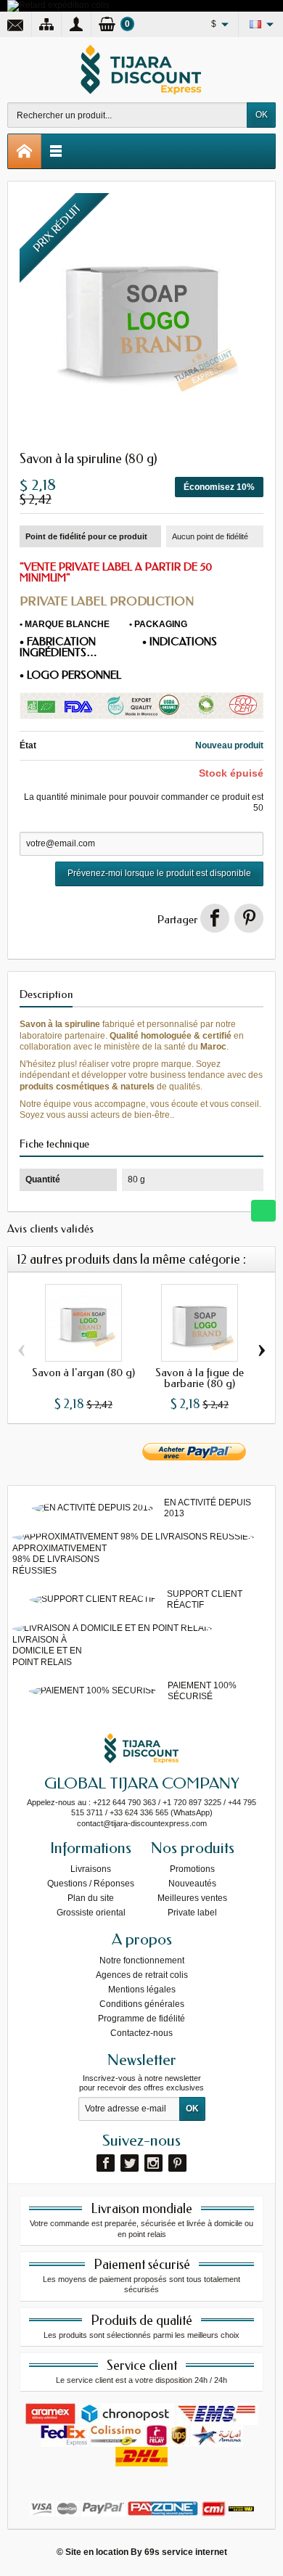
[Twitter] (130, 2163)
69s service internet (186, 2552)
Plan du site (91, 1898)
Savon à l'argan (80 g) (83, 1373)
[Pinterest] (249, 918)
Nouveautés (192, 1884)
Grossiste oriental (91, 1913)
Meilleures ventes (192, 1898)
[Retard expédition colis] (58, 5)
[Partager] (215, 918)
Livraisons (91, 1869)
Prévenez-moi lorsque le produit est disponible (159, 873)
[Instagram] (153, 2163)
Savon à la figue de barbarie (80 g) (200, 1378)
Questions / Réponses (91, 1884)
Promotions (192, 1869)
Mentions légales (142, 1990)
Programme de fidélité (141, 2019)
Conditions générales (142, 2004)
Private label (192, 1913)
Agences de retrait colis (142, 1975)
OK (262, 115)
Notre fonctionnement (142, 1960)
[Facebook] (106, 2163)
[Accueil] (25, 151)
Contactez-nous (141, 2033)
